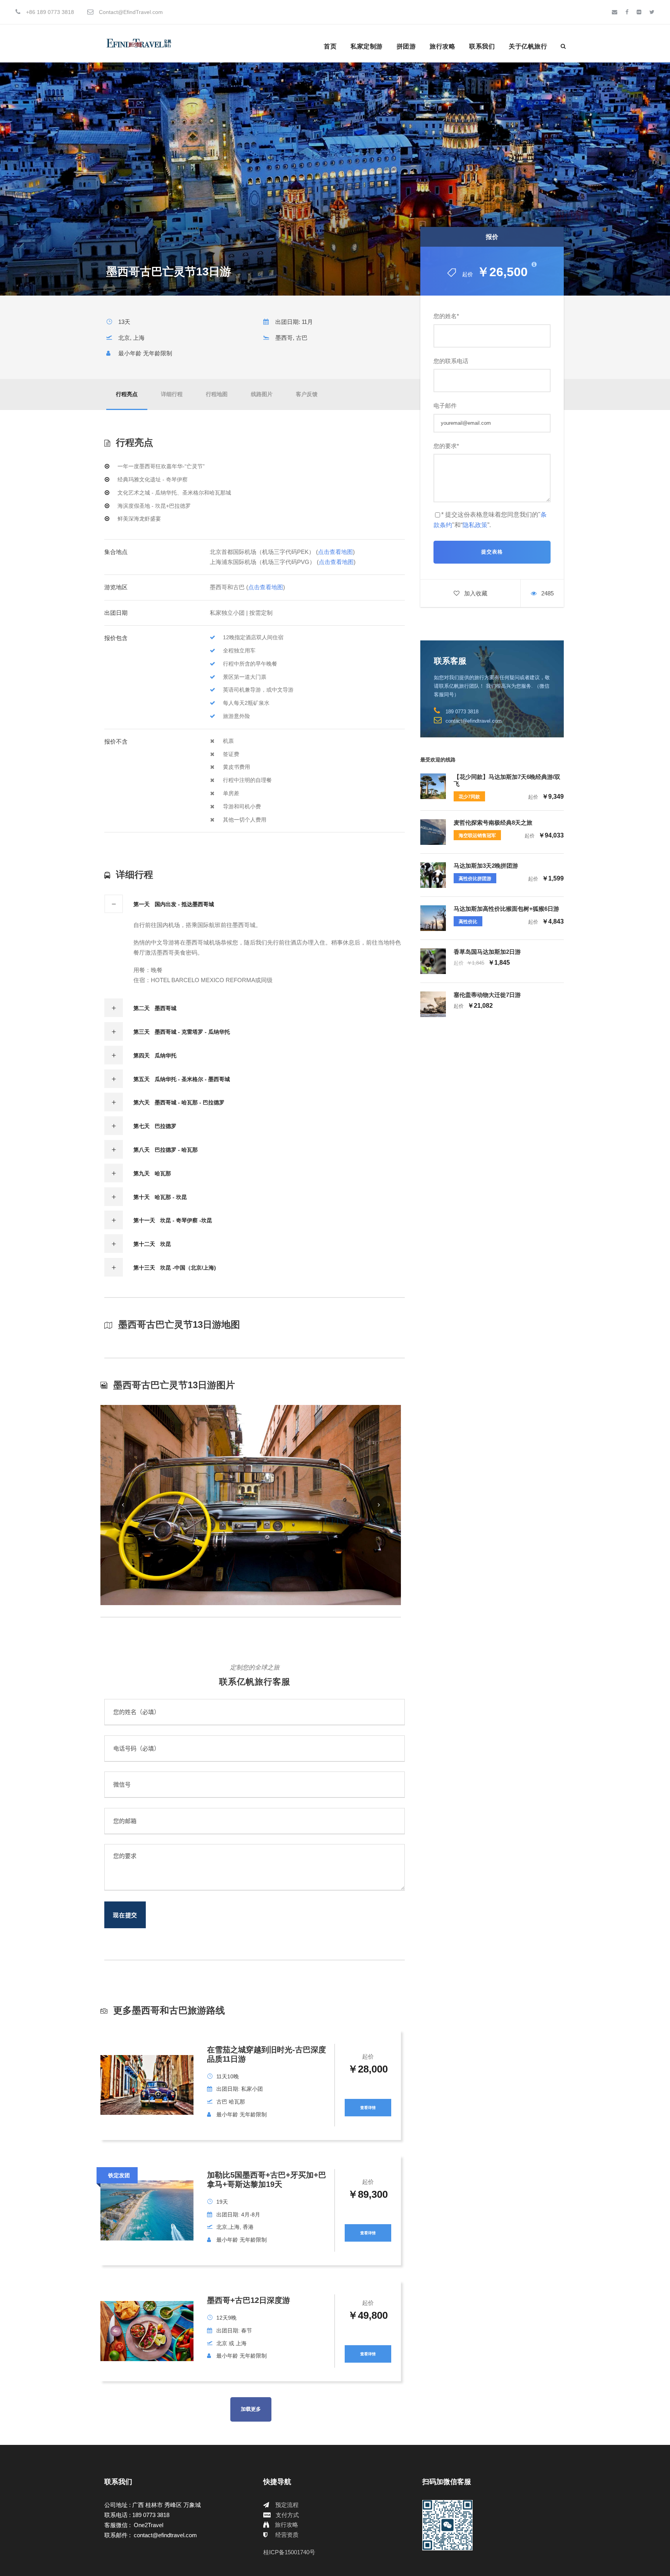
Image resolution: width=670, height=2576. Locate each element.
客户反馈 (307, 394)
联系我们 (482, 46)
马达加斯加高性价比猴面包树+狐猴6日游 (506, 909)
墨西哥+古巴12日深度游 (249, 2300)
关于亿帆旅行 (528, 46)
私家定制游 (367, 46)
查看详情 (368, 2108)
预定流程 (287, 2505)
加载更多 (251, 2409)
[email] (615, 12)
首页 (330, 46)
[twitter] (652, 12)
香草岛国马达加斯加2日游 (487, 952)
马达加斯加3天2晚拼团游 (486, 866)
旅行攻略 (442, 46)
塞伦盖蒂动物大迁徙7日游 (487, 995)
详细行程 (172, 394)
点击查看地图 (335, 552)
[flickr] (639, 12)
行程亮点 (127, 394)
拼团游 (406, 46)
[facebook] (627, 12)
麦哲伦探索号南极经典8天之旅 (493, 823)
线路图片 (262, 394)
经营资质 (287, 2535)
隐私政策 (475, 525)
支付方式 (287, 2515)
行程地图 (217, 394)
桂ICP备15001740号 (289, 2552)
